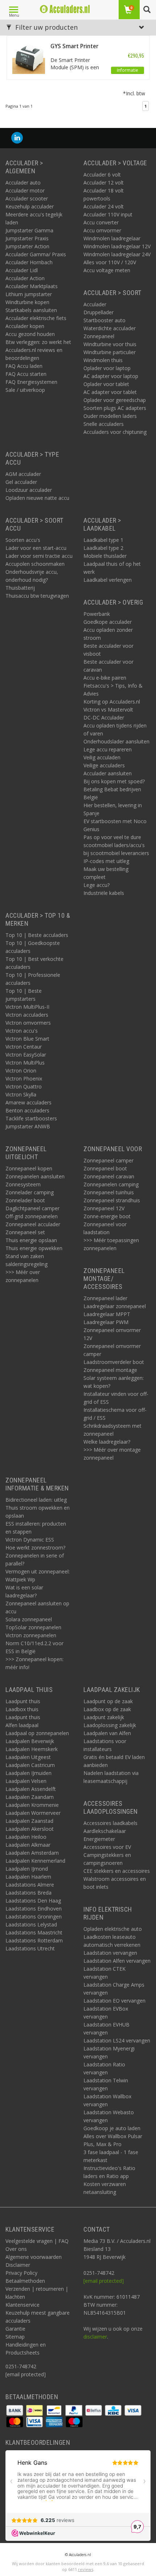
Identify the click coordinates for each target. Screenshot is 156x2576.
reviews (86, 2569)
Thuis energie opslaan (31, 1240)
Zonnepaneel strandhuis (112, 1200)
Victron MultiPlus (25, 1063)
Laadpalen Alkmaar (28, 1845)
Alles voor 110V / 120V (110, 262)
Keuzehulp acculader (30, 206)
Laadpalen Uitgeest (28, 1757)
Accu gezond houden (30, 334)
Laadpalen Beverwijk (30, 1741)
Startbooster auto (104, 320)
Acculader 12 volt (104, 182)
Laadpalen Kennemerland (35, 1861)
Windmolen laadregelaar (112, 238)
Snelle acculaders (104, 424)
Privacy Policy (21, 2273)
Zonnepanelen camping (111, 1184)
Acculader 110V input (108, 214)
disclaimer (95, 2337)
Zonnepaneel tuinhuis (109, 1192)
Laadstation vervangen (110, 1953)
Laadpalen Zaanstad (29, 1821)
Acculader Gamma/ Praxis (36, 254)
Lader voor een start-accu (36, 548)
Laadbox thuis (22, 1709)
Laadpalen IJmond (27, 1869)
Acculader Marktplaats (32, 286)
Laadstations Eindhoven (34, 1909)
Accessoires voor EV (107, 1847)
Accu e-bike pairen (105, 678)
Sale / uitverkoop (25, 390)
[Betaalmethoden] (15, 2410)
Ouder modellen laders (110, 416)
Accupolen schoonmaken (35, 564)
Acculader (95, 304)
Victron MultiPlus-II (27, 1007)
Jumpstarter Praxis (27, 238)
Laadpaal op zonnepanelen (37, 1733)
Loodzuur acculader (29, 490)
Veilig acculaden (102, 757)
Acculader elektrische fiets (36, 318)
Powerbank (97, 614)
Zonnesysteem (23, 1184)
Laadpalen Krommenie (32, 1805)
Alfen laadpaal (22, 1725)
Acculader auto (23, 182)
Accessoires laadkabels (110, 1823)
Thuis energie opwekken (34, 1248)
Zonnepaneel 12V (104, 1208)
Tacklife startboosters (31, 1118)
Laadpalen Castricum (30, 1765)
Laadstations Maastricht (34, 1932)
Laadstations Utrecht (30, 1948)
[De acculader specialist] (65, 9)
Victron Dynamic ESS (30, 1540)
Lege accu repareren (108, 749)
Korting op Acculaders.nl (112, 702)
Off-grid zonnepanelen (32, 1216)
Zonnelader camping (30, 1192)
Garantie (15, 2329)
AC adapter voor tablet (110, 392)
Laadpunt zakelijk (104, 1717)
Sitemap (15, 2337)
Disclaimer (18, 2265)
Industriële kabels (104, 893)
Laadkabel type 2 (103, 548)
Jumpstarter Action (27, 246)
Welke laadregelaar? (107, 1442)
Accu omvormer (102, 230)
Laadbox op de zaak (107, 1709)
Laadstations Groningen (34, 1917)
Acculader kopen (25, 326)
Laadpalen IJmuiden (28, 1773)
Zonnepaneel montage (110, 1370)
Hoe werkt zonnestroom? (35, 1548)
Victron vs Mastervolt (108, 710)
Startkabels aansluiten (31, 310)
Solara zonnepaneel (29, 1619)
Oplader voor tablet (106, 384)
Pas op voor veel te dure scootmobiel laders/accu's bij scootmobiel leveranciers (116, 845)
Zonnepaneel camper (108, 1160)
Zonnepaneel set (25, 1232)
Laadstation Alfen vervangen (117, 1961)
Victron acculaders (27, 1015)
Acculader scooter (27, 198)
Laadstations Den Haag (33, 1901)
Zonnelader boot (25, 1200)
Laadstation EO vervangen (114, 2001)
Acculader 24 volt (104, 206)
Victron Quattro (24, 1086)
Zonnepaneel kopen (29, 1168)
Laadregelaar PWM (106, 1322)
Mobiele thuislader (105, 556)
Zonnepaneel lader (105, 1298)
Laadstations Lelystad (31, 1924)
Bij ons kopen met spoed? (114, 781)
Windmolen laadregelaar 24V (117, 254)
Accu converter (101, 222)
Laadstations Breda (28, 1893)
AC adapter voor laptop (111, 376)
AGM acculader (23, 474)
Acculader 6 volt (102, 175)
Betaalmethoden (25, 2281)
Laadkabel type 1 (103, 540)
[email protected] (104, 2281)
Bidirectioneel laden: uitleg (36, 1500)
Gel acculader (21, 482)
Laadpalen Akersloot (30, 1829)
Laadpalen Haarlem (28, 1877)
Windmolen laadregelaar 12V (117, 246)
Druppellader (98, 312)
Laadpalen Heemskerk (32, 1749)
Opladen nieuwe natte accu (37, 498)
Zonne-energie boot (107, 1216)
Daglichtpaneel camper (32, 1208)
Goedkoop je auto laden (112, 2128)
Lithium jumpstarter (29, 294)
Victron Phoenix (24, 1078)
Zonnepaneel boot (105, 1168)
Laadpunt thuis (23, 1701)
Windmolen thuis (103, 360)
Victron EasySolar (26, 1055)
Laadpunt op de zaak (108, 1701)
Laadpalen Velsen (26, 1781)
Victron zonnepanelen (31, 1635)
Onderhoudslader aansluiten (116, 741)
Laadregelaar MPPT (107, 1314)
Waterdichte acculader (110, 328)
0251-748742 (21, 2366)
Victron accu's (22, 1031)
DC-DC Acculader (104, 717)
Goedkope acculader (108, 622)
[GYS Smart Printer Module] (29, 57)
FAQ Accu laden (24, 366)
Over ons (16, 2249)
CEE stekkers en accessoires (117, 1871)
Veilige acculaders (104, 765)
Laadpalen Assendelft (31, 1789)
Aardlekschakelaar (105, 1831)
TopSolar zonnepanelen (33, 1627)
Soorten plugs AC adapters (115, 408)
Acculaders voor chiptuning (115, 432)
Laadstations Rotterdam (34, 1940)
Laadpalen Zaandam (30, 1797)
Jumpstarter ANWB (28, 1126)
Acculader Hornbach (29, 262)
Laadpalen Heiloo (26, 1837)
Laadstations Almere (30, 1885)
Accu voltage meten (107, 270)
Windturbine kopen (27, 302)
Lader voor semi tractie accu (39, 556)
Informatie (128, 70)
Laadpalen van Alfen (107, 1733)
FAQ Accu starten (26, 374)
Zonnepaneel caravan (109, 1176)
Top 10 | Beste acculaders (37, 935)
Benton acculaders (27, 1110)
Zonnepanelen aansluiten (35, 1176)
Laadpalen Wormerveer (33, 1813)
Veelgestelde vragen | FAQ (37, 2241)
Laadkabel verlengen (108, 580)
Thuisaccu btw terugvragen (37, 596)
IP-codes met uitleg (106, 861)
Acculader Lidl (22, 270)
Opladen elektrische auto (113, 1929)
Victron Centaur (24, 1047)
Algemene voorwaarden (34, 2257)
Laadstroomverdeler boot (114, 1362)
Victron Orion (21, 1071)
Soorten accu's (23, 540)
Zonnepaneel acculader (33, 1224)
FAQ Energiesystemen (31, 382)
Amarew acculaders (28, 1102)
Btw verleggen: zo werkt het (38, 342)
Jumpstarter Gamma (29, 230)
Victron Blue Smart (27, 1039)
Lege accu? (97, 885)
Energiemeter (99, 1839)
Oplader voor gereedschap (115, 400)
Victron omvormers (28, 1023)
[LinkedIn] (17, 138)
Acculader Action (25, 278)
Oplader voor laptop (107, 368)
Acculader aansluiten (108, 773)
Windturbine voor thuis (110, 344)
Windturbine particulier (110, 352)
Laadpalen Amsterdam (32, 1853)
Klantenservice (22, 2305)
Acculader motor (25, 190)
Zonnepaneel (99, 336)
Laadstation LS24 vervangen (117, 2040)
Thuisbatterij (20, 588)
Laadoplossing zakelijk (110, 1725)
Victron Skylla (21, 1094)
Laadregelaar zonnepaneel (115, 1306)
